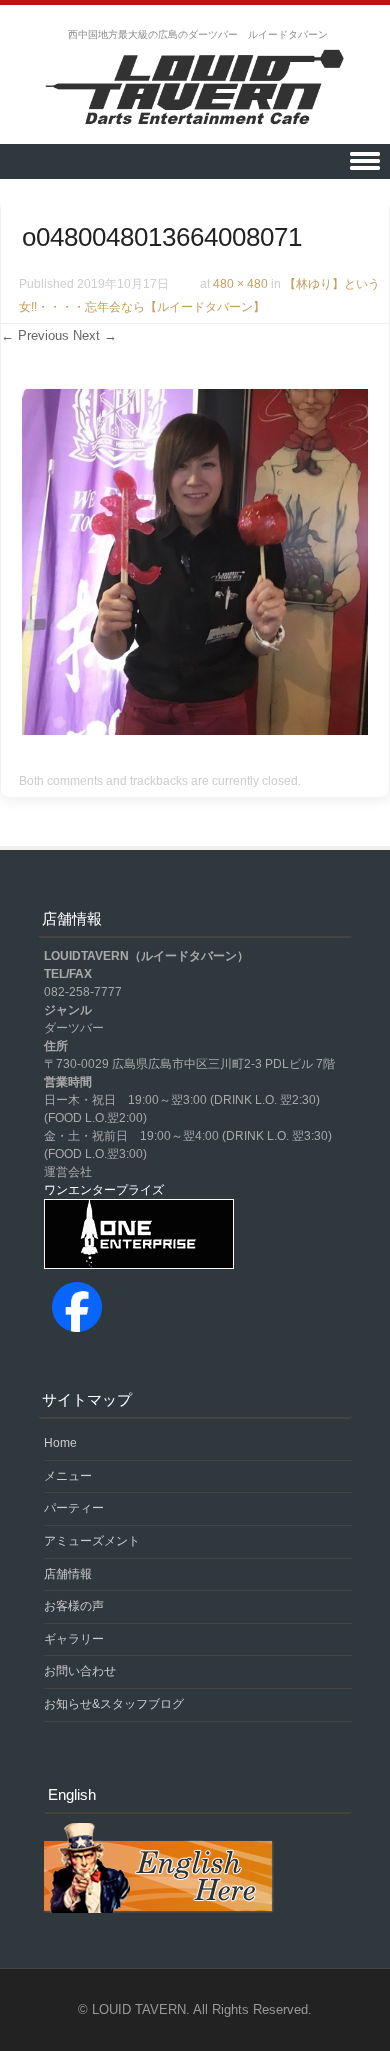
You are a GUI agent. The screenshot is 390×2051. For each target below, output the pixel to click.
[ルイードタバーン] (195, 89)
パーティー (74, 1508)
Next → (95, 335)
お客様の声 (74, 1606)
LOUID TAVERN (139, 2009)
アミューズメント (92, 1541)
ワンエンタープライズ (104, 1190)
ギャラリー (74, 1639)
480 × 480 (240, 284)
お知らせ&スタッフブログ (114, 1704)
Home (60, 1443)
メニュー (68, 1476)
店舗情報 (68, 1574)
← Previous (35, 335)
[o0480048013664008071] (195, 730)
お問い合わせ (80, 1671)
